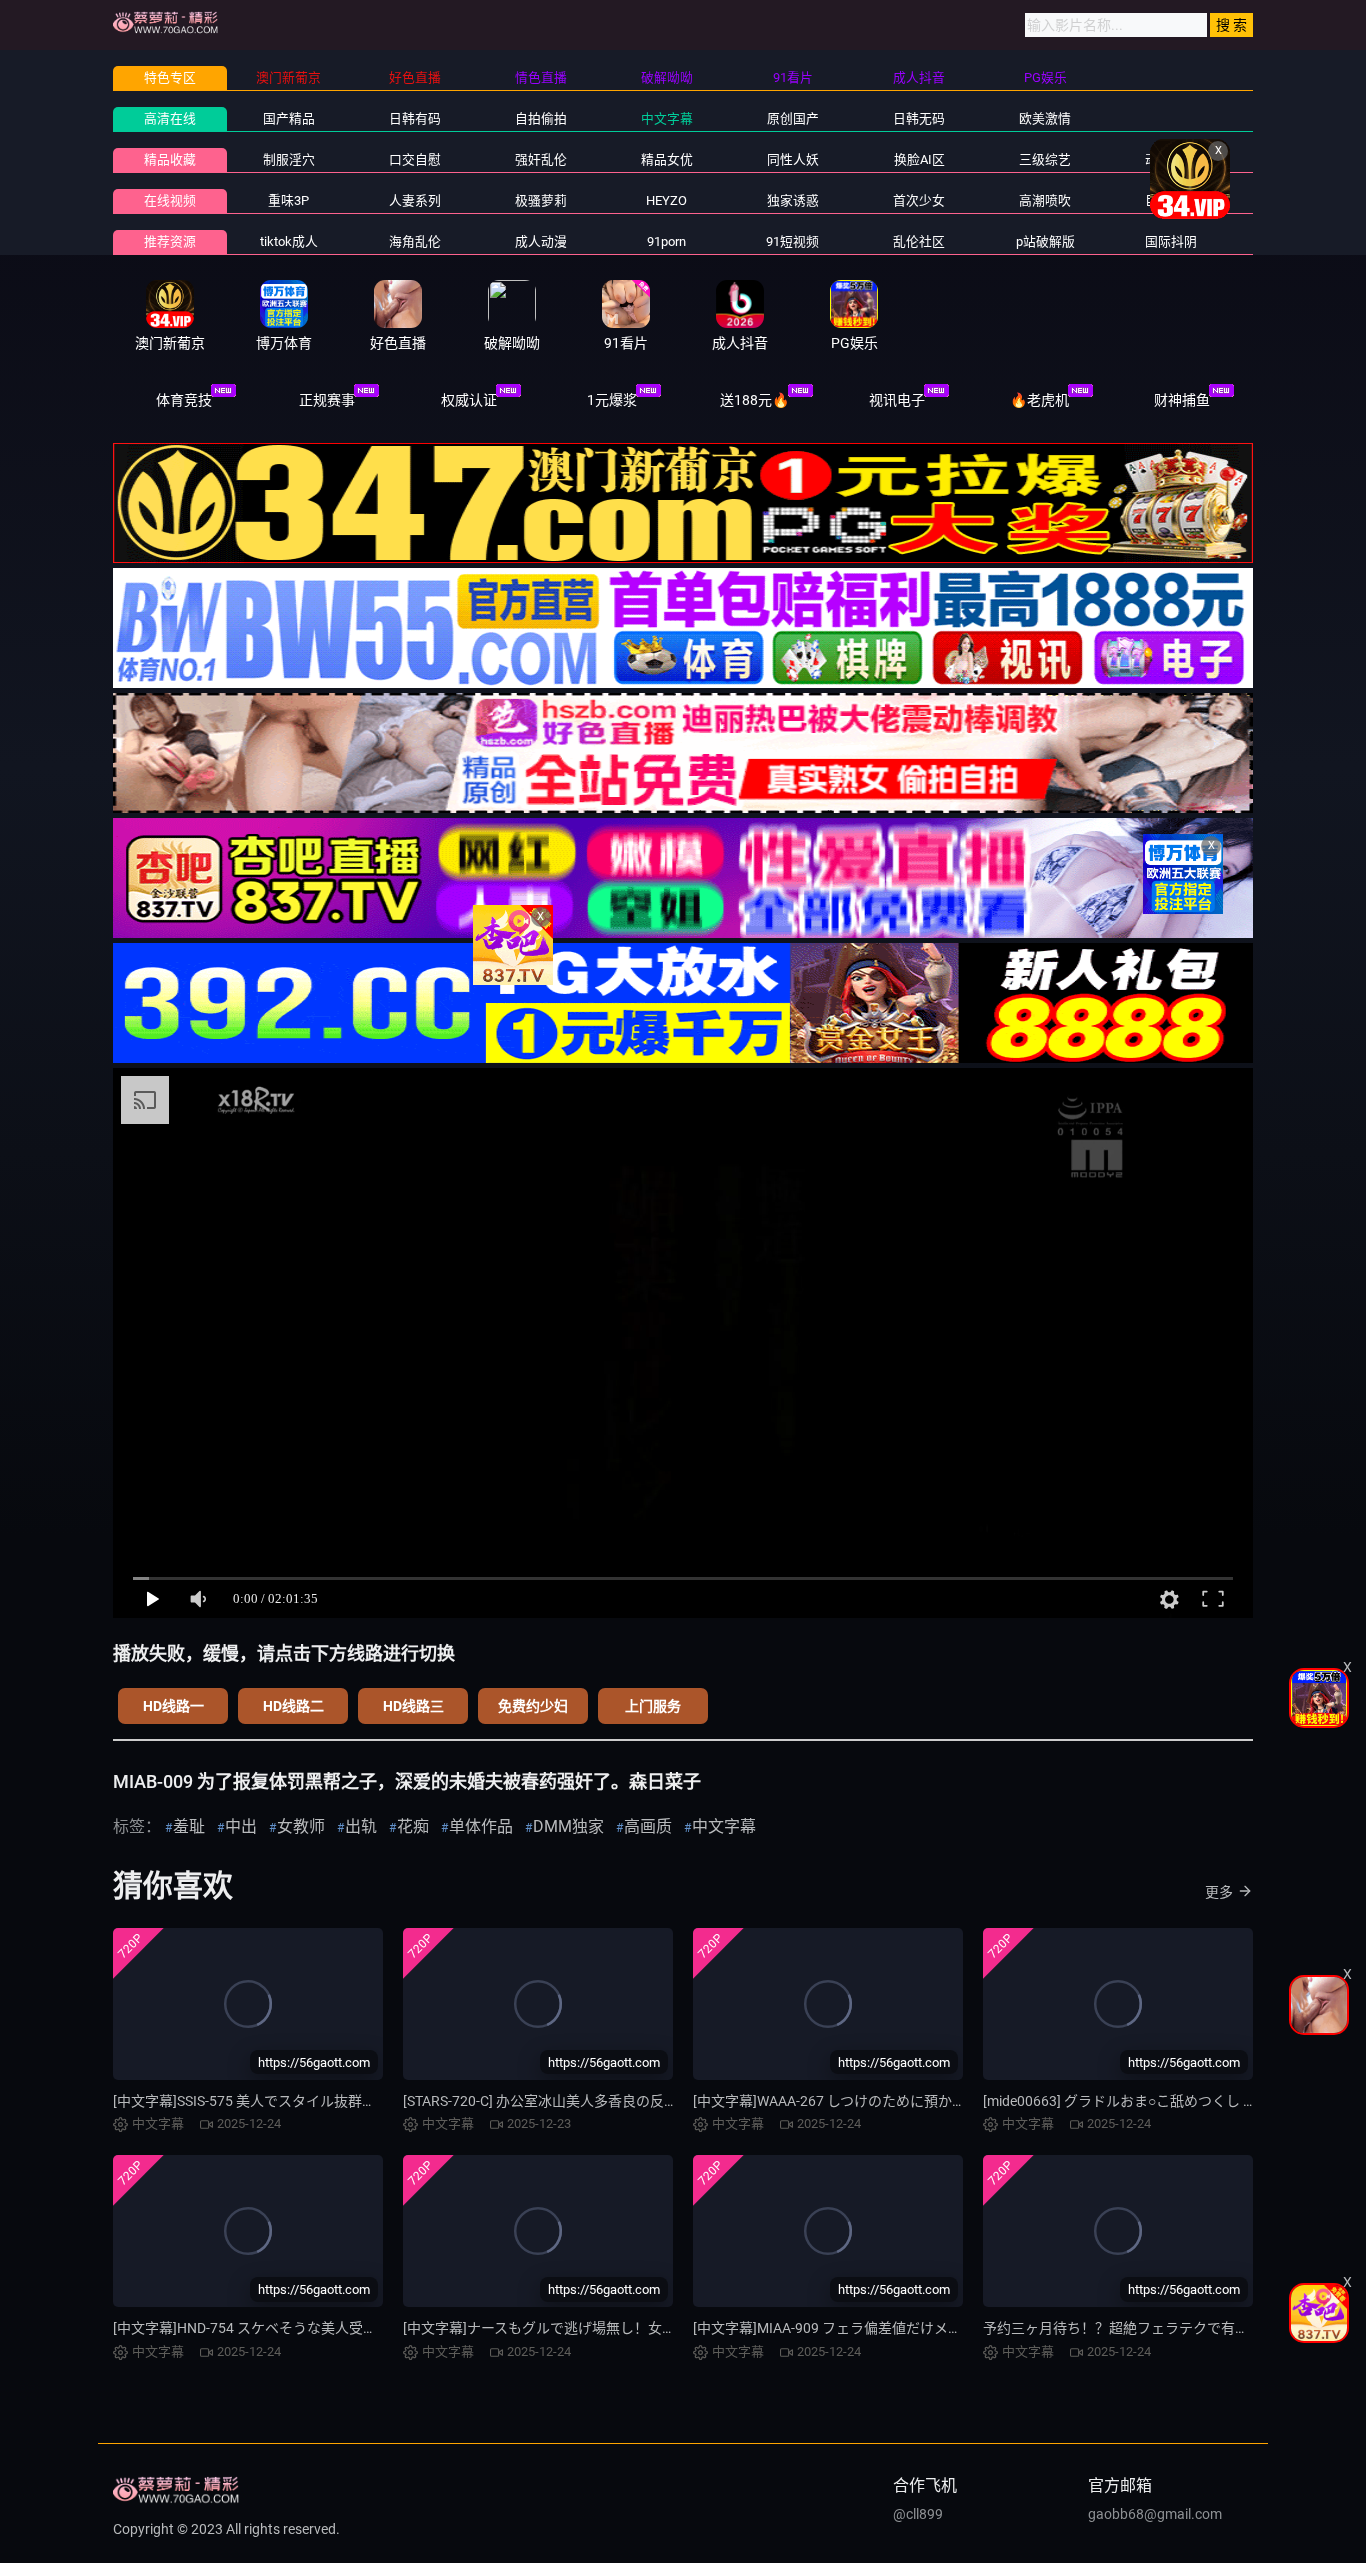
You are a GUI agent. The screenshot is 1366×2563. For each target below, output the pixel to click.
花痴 (413, 1826)
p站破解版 (1045, 241)
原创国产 (793, 118)
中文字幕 (667, 118)
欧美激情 (1045, 118)
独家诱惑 (793, 200)
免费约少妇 (533, 1706)
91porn (666, 241)
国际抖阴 (1171, 241)
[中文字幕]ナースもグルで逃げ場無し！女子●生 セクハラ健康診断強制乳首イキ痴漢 (663, 2328)
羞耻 (189, 1826)
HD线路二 (293, 1706)
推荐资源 (170, 241)
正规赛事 (327, 400)
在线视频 (170, 200)
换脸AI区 (919, 159)
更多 (1219, 1892)
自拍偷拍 (541, 118)
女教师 (301, 1826)
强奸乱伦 (541, 159)
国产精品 (289, 118)
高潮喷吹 (1045, 200)
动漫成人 (1171, 159)
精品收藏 (170, 159)
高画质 (648, 1826)
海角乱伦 (415, 241)
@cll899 (918, 2514)
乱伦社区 (919, 241)
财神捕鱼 (1182, 400)
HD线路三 (413, 1706)
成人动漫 (541, 241)
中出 (241, 1826)
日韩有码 (415, 118)
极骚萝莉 (541, 200)
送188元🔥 (754, 400)
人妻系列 (415, 200)
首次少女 (919, 200)
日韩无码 (919, 118)
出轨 (361, 1826)
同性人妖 (793, 159)
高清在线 (170, 118)
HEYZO (666, 200)
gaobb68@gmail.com (1155, 2514)
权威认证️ (469, 400)
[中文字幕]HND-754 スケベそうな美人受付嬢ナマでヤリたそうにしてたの (343, 2328)
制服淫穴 (289, 159)
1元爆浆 (612, 400)
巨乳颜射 (1171, 200)
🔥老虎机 (1039, 400)
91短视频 (792, 241)
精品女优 (667, 159)
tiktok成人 (289, 241)
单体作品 (481, 1826)
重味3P (288, 200)
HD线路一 (173, 1706)
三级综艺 (1045, 159)
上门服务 (653, 1706)
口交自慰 (415, 159)
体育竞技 (184, 400)
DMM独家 (568, 1826)
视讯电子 (897, 400)
